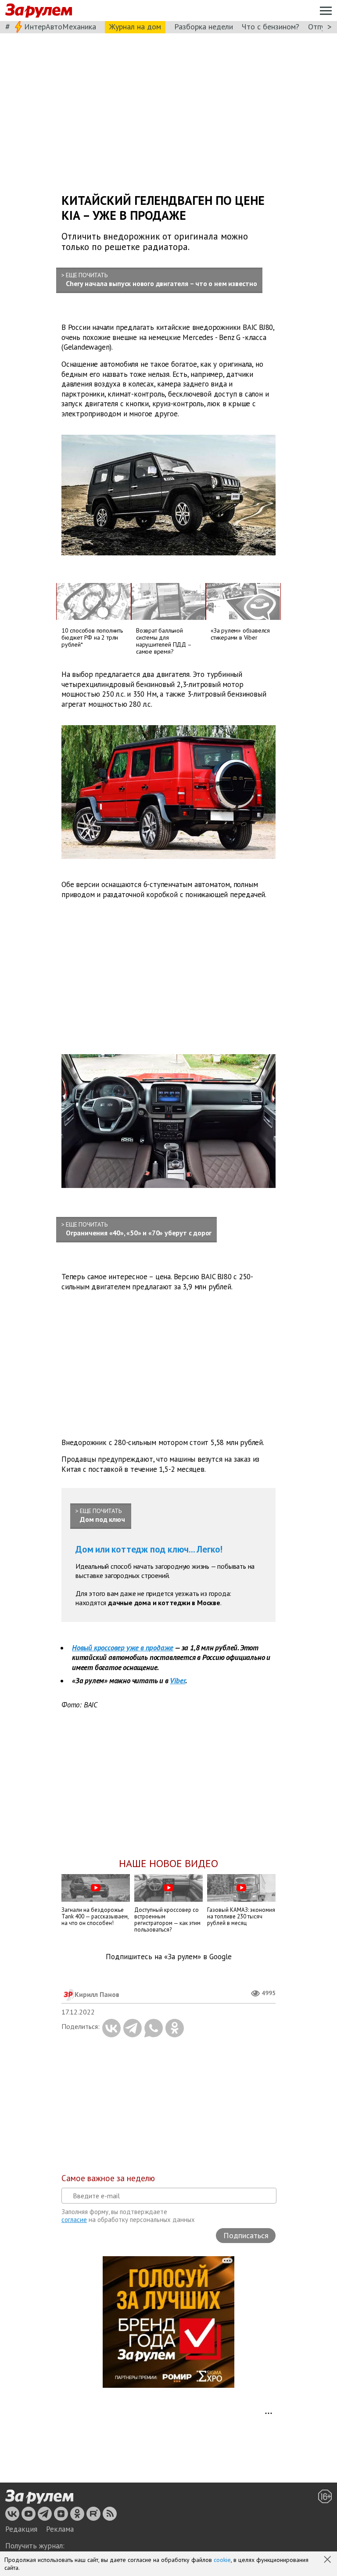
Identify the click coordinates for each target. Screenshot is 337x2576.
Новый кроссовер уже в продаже (123, 1648)
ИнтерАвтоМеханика (60, 27)
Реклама (60, 2529)
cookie (222, 2560)
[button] (328, 2560)
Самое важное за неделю (108, 2178)
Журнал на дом (135, 27)
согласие (74, 2220)
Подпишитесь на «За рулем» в (169, 1957)
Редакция (21, 2529)
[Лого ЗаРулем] (39, 11)
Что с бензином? (271, 27)
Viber (177, 1681)
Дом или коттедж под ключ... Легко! (149, 1549)
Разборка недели (204, 27)
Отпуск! (321, 27)
